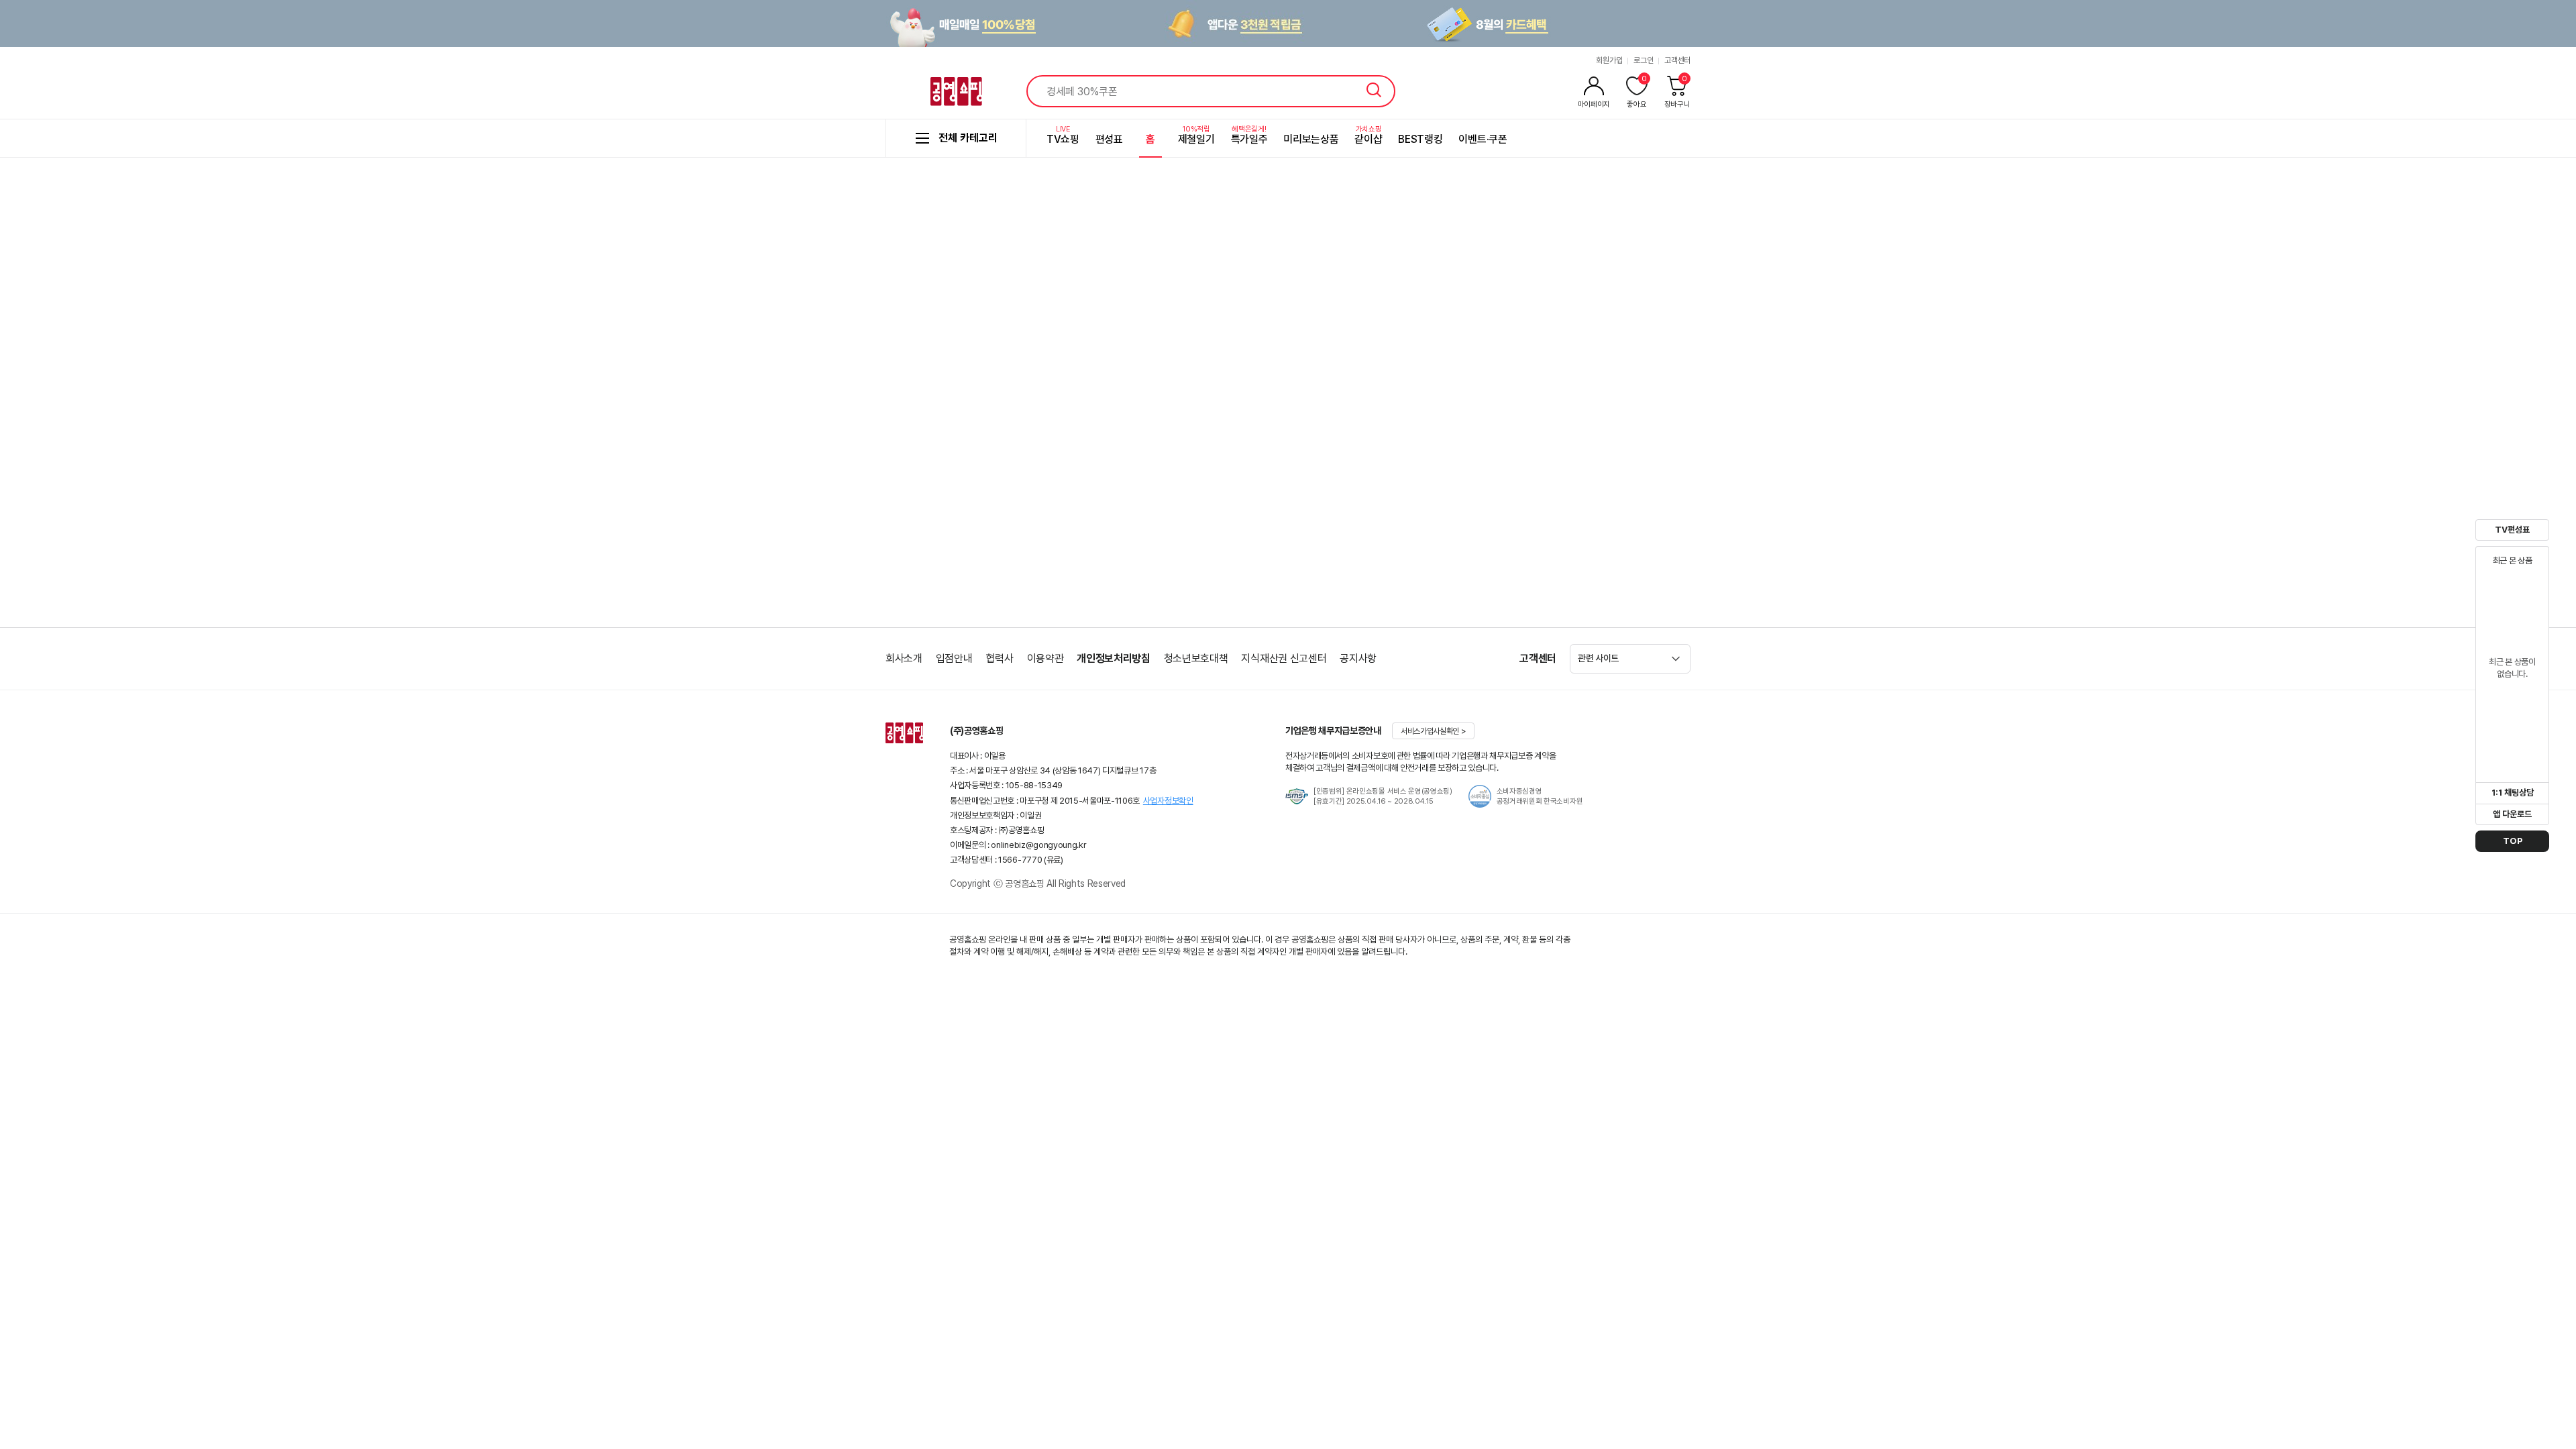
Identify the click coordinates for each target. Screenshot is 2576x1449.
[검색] (1374, 90)
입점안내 (954, 658)
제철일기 (1196, 135)
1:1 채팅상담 (2513, 793)
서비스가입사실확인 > (1433, 731)
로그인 (1643, 60)
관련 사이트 (1598, 658)
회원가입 (1609, 60)
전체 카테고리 (968, 138)
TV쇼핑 (1063, 135)
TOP (2513, 841)
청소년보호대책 (1196, 658)
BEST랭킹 (1420, 139)
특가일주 (1249, 135)
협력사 (999, 658)
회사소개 (904, 658)
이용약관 (1045, 658)
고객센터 (1677, 60)
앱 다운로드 (2512, 814)
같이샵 (1368, 135)
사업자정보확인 (1168, 801)
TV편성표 (2512, 530)
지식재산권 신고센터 (1284, 658)
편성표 (1109, 139)
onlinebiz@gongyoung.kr (1038, 845)
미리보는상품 (1311, 139)
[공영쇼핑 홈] (956, 92)
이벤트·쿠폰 (1483, 139)
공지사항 (1358, 658)
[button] (1369, 796)
